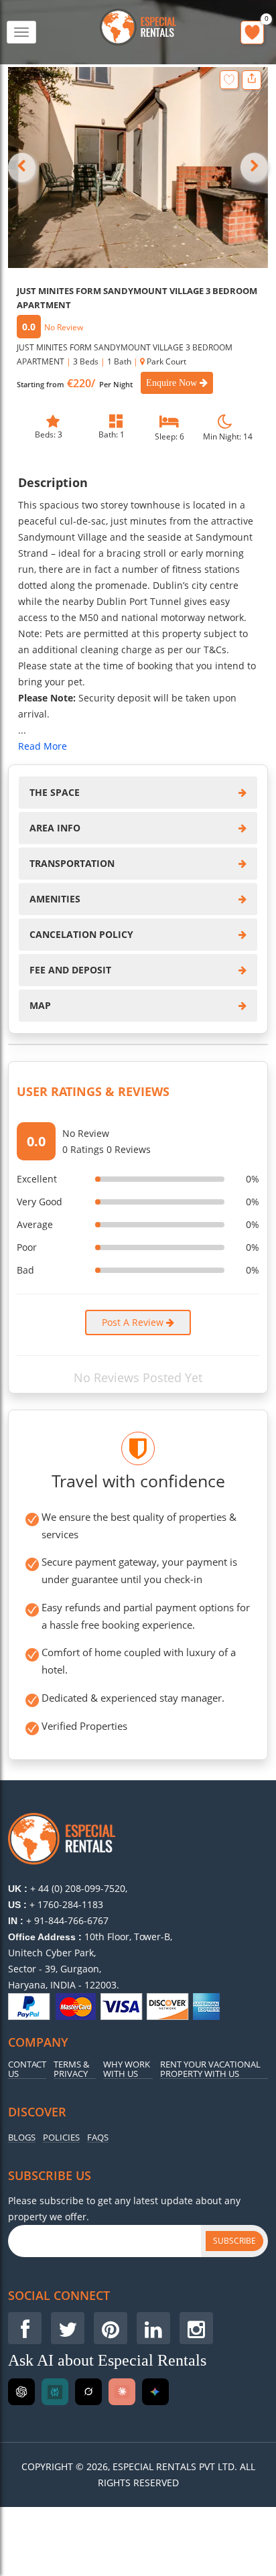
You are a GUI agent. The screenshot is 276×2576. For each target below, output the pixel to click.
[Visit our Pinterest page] (111, 2328)
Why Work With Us (127, 2070)
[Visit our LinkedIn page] (153, 2328)
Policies (61, 2138)
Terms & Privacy (71, 2070)
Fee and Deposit (70, 970)
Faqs (98, 2138)
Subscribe (234, 2241)
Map (40, 1005)
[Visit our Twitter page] (68, 2328)
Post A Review (134, 1322)
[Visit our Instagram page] (196, 2328)
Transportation (72, 863)
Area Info (55, 828)
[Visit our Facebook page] (25, 2328)
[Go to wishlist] (252, 32)
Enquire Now (173, 383)
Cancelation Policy (81, 934)
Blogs (22, 2138)
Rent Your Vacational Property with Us (210, 2070)
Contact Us (27, 2070)
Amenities (55, 899)
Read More (43, 746)
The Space (55, 792)
